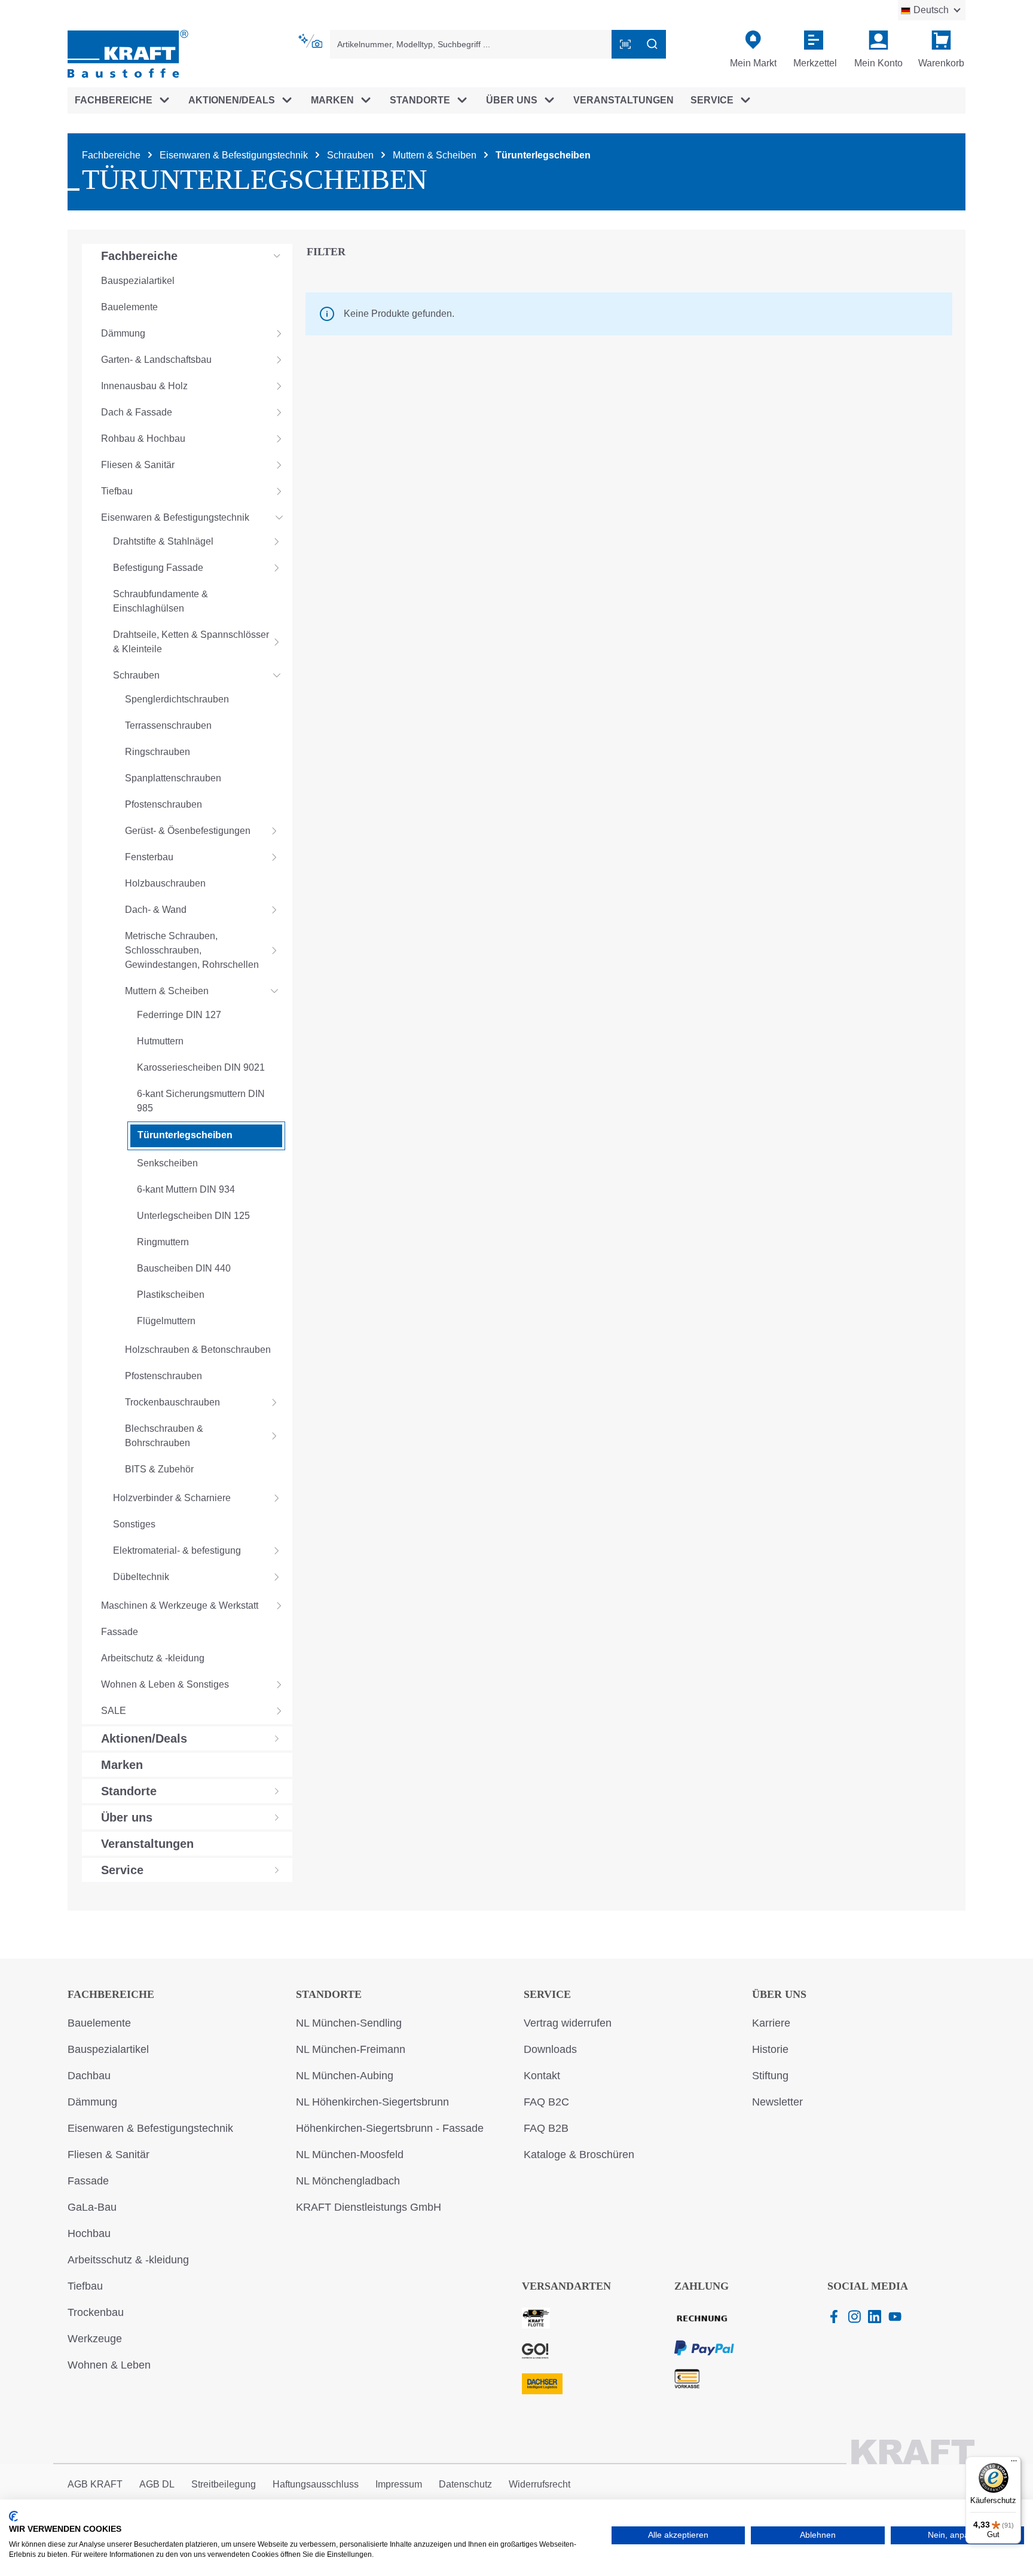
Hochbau (89, 2233)
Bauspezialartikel (108, 2049)
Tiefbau (85, 2286)
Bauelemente (99, 2023)
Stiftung (770, 2076)
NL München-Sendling (349, 2023)
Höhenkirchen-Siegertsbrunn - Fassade (390, 2128)
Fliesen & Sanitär (109, 2155)
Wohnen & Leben (109, 2365)
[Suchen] (652, 44)
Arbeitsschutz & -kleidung (128, 2260)
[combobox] (471, 44)
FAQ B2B (546, 2128)
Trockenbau (96, 2312)
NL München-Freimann (351, 2049)
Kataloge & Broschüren (579, 2155)
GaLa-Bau (92, 2207)
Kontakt (542, 2076)
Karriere (771, 2023)
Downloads (550, 2049)
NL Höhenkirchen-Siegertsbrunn (372, 2102)
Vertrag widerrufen (568, 2023)
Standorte (329, 1994)
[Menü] (1014, 2464)
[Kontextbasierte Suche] (311, 41)
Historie (770, 2049)
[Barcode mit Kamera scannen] (625, 44)
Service (547, 1994)
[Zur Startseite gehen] (128, 53)
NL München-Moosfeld (350, 2155)
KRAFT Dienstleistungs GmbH (369, 2207)
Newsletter (777, 2102)
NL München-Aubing (345, 2076)
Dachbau (89, 2076)
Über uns (779, 1994)
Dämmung (92, 2102)
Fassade (88, 2181)
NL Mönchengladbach (348, 2181)
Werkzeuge (95, 2339)
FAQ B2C (546, 2102)
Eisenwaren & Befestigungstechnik (150, 2128)
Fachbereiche (111, 1994)
